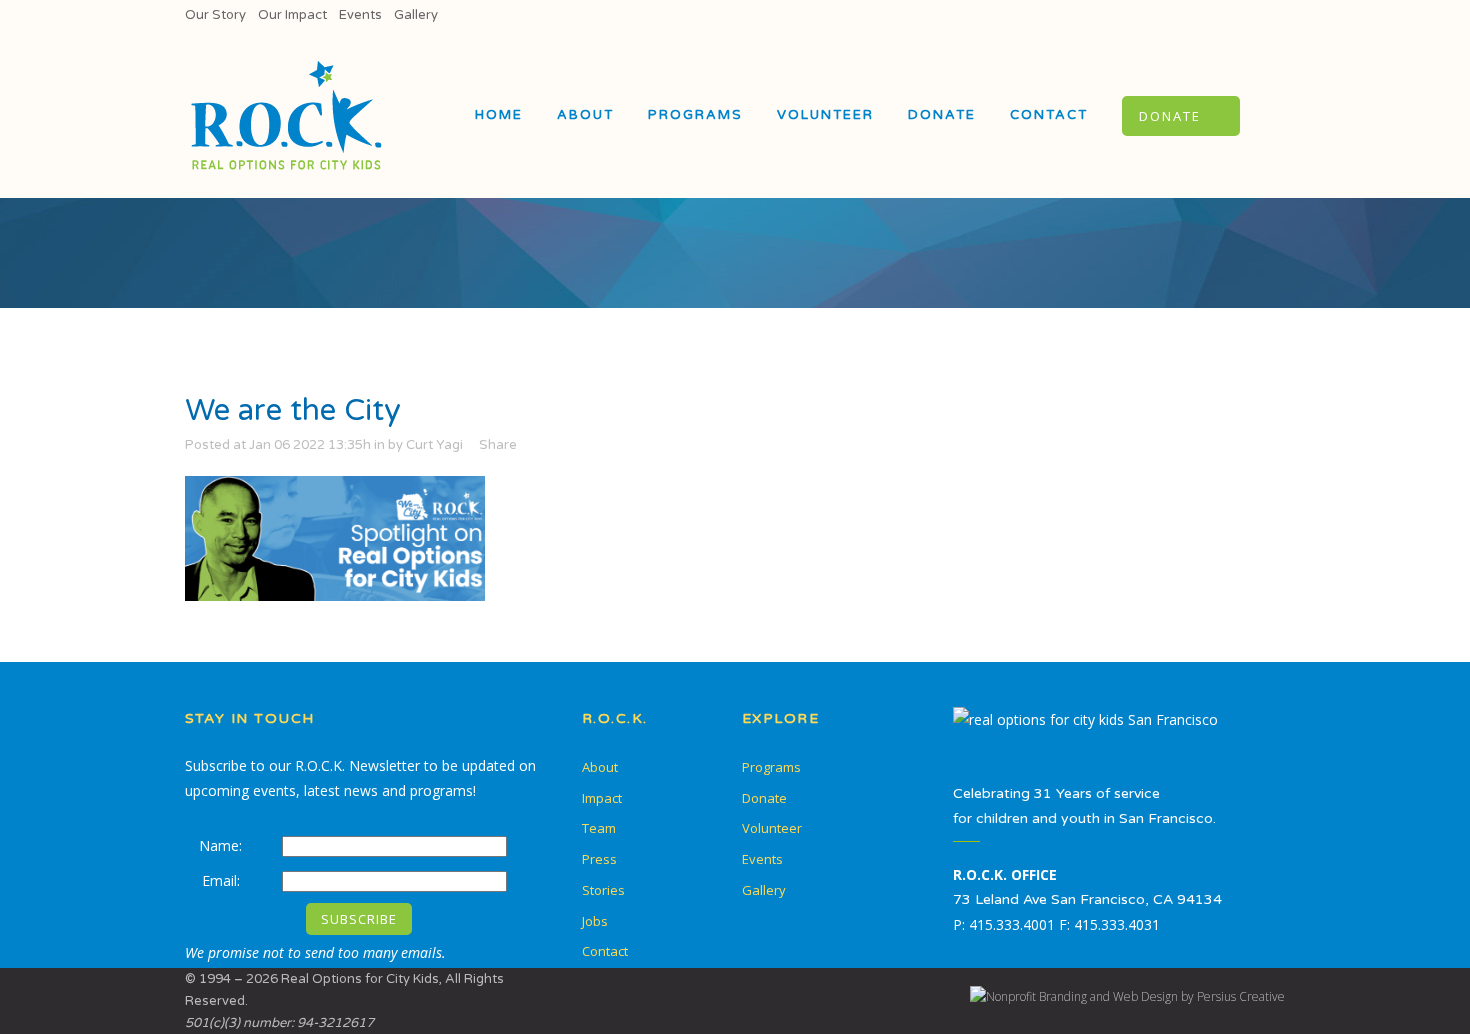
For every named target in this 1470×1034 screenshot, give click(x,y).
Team (599, 828)
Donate (764, 798)
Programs (771, 767)
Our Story (215, 15)
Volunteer (772, 828)
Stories (603, 890)
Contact (605, 951)
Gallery (416, 15)
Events (360, 15)
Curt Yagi (434, 445)
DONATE (1170, 116)
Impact (602, 798)
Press (599, 859)
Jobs (595, 921)
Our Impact (292, 15)
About (600, 767)
